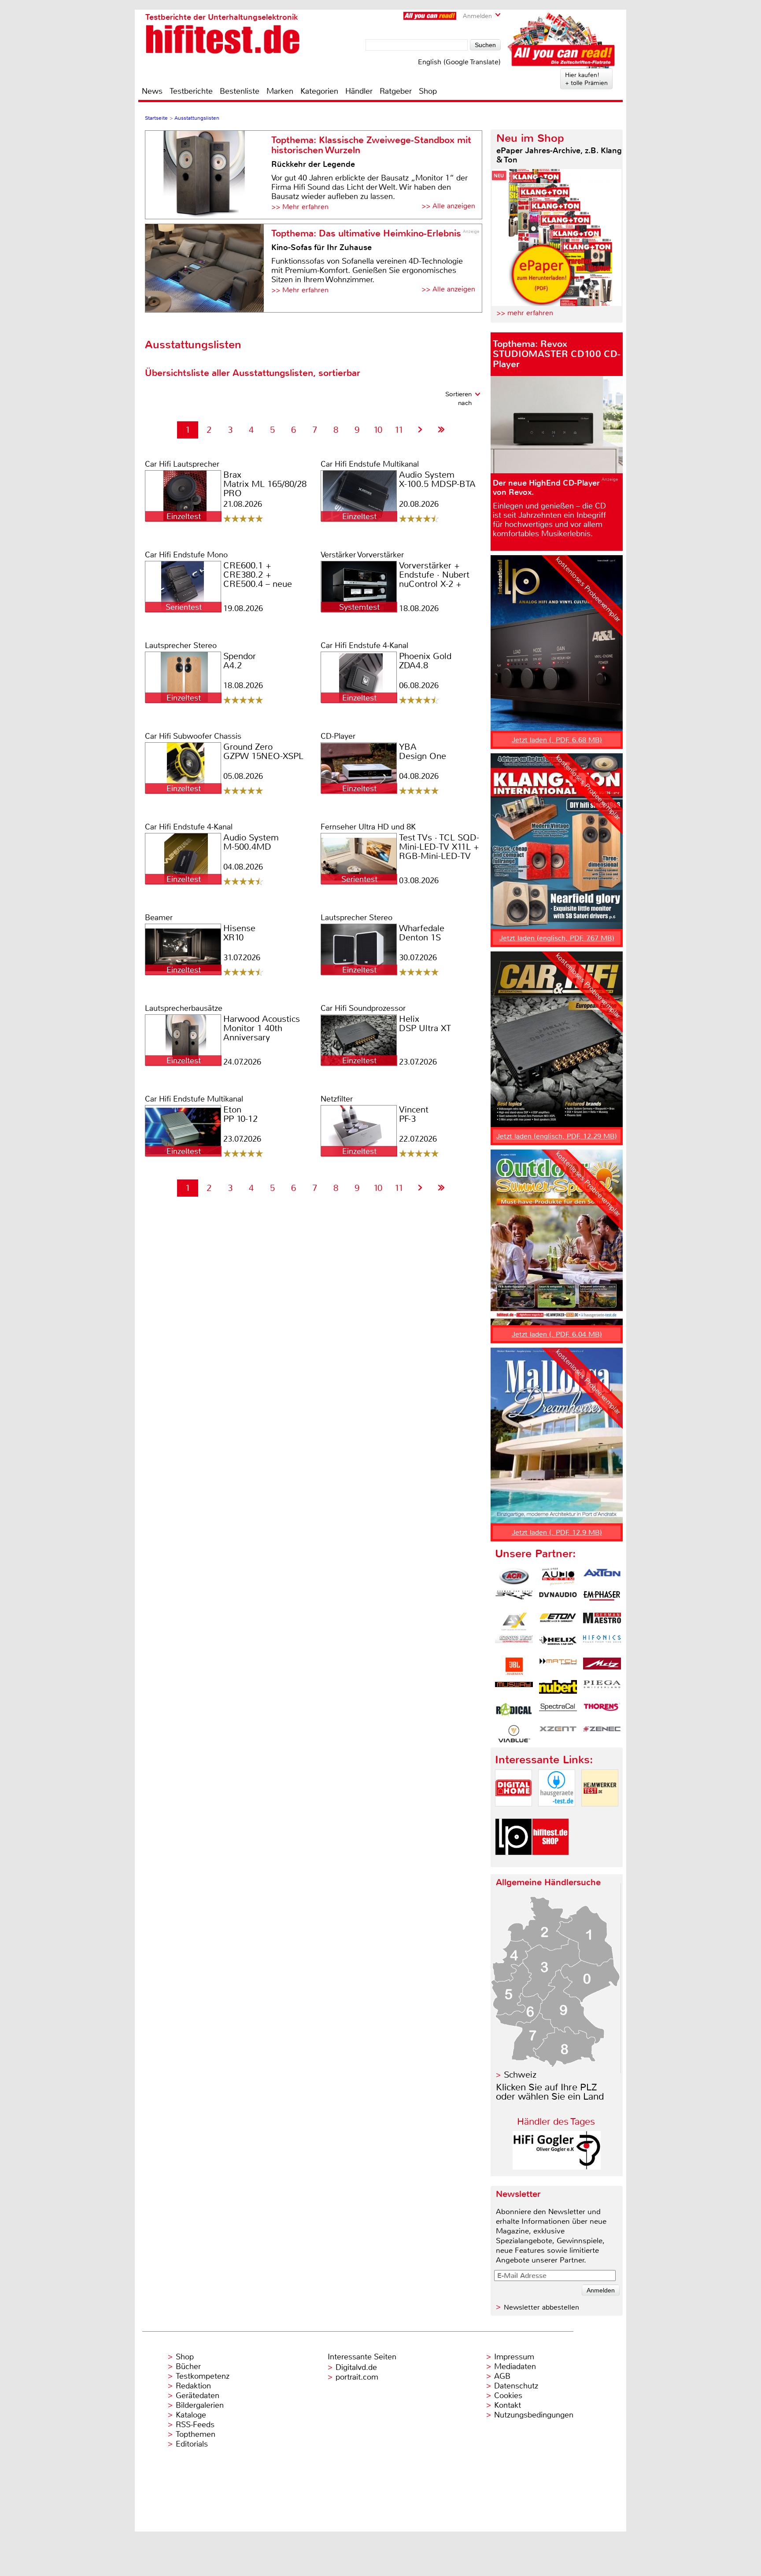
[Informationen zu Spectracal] (558, 1711)
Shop (428, 91)
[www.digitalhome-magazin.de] (513, 1814)
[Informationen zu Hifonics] (602, 1644)
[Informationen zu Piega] (602, 1689)
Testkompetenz (203, 2376)
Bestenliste (240, 91)
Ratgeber (396, 91)
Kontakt (508, 2405)
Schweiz (520, 2075)
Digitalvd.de (356, 2367)
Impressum (514, 2357)
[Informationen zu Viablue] (514, 1734)
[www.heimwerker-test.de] (600, 1814)
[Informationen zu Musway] (514, 1689)
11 (399, 430)
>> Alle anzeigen (448, 206)
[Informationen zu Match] (558, 1666)
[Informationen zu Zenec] (602, 1734)
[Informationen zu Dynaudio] (558, 1599)
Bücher (188, 2366)
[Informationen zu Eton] (558, 1622)
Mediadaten (515, 2366)
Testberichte (191, 91)
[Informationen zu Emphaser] (602, 1599)
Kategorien (319, 91)
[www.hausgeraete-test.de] (557, 1814)
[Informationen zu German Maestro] (602, 1622)
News (152, 91)
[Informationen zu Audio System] (558, 1577)
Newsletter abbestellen (541, 2307)
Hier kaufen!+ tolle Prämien (586, 79)
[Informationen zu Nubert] (558, 1689)
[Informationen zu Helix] (558, 1644)
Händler (359, 91)
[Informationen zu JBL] (514, 1666)
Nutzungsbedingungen (534, 2415)
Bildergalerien (200, 2405)
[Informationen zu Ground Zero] (514, 1644)
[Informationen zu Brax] (514, 1599)
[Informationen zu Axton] (602, 1577)
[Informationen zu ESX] (514, 1622)
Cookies (508, 2395)
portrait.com (357, 2377)
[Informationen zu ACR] (514, 1577)
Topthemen (196, 2434)
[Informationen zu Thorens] (602, 1711)
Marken (280, 91)
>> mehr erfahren (525, 313)
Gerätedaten (198, 2395)
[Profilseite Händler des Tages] (557, 2167)
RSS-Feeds (195, 2425)
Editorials (192, 2444)
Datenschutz (516, 2386)
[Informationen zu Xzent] (558, 1734)
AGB (502, 2376)
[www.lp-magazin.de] (513, 1863)
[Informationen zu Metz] (602, 1666)
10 (378, 430)
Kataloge (191, 2415)
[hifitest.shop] (550, 1863)
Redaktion (193, 2386)
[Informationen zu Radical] (514, 1711)
